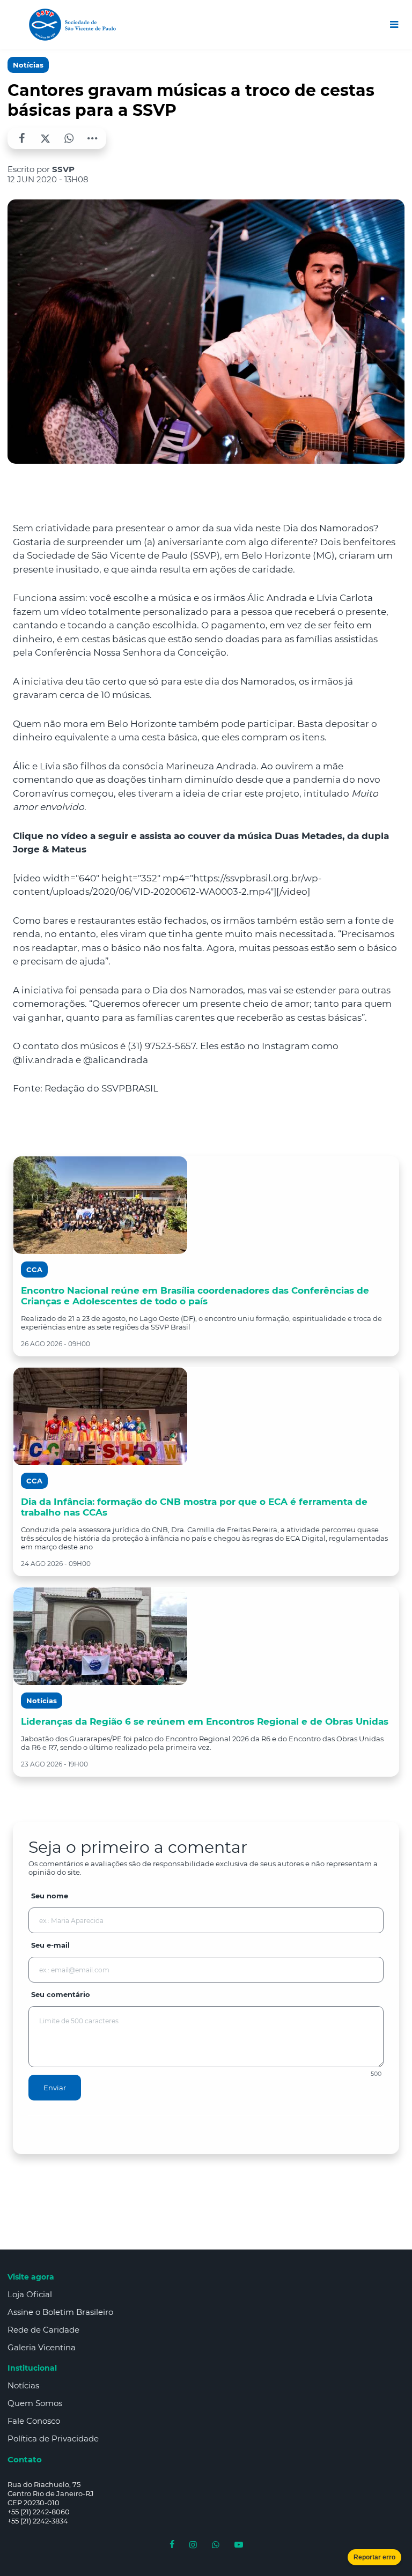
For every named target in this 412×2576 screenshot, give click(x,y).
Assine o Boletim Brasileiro (60, 2312)
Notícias (28, 65)
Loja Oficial (30, 2294)
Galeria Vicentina (42, 2347)
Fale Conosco (34, 2421)
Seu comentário (61, 1994)
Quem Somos (35, 2403)
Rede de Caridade (43, 2330)
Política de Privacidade (53, 2438)
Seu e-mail (50, 1945)
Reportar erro (374, 2557)
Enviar (55, 2088)
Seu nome (50, 1896)
